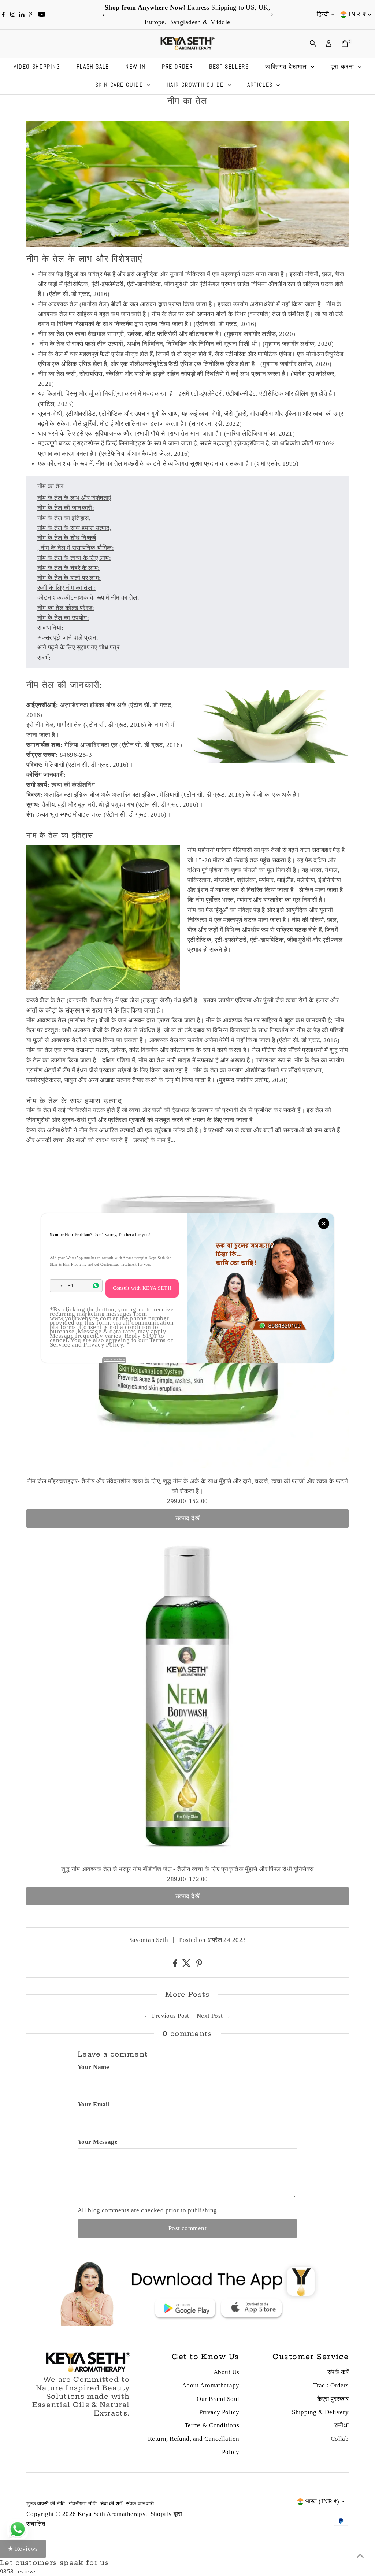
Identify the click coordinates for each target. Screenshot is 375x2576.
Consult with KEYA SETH (142, 1288)
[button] (57, 1286)
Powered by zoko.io (114, 1359)
